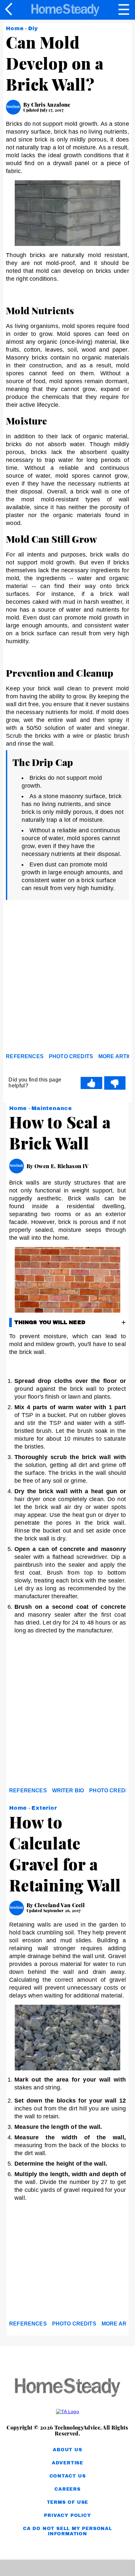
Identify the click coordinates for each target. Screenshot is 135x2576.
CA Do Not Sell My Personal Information (67, 2531)
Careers (67, 2489)
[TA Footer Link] (67, 2412)
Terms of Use (68, 2502)
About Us (67, 2450)
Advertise (67, 2463)
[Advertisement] (67, 978)
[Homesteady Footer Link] (67, 2388)
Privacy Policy (67, 2515)
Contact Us (68, 2476)
